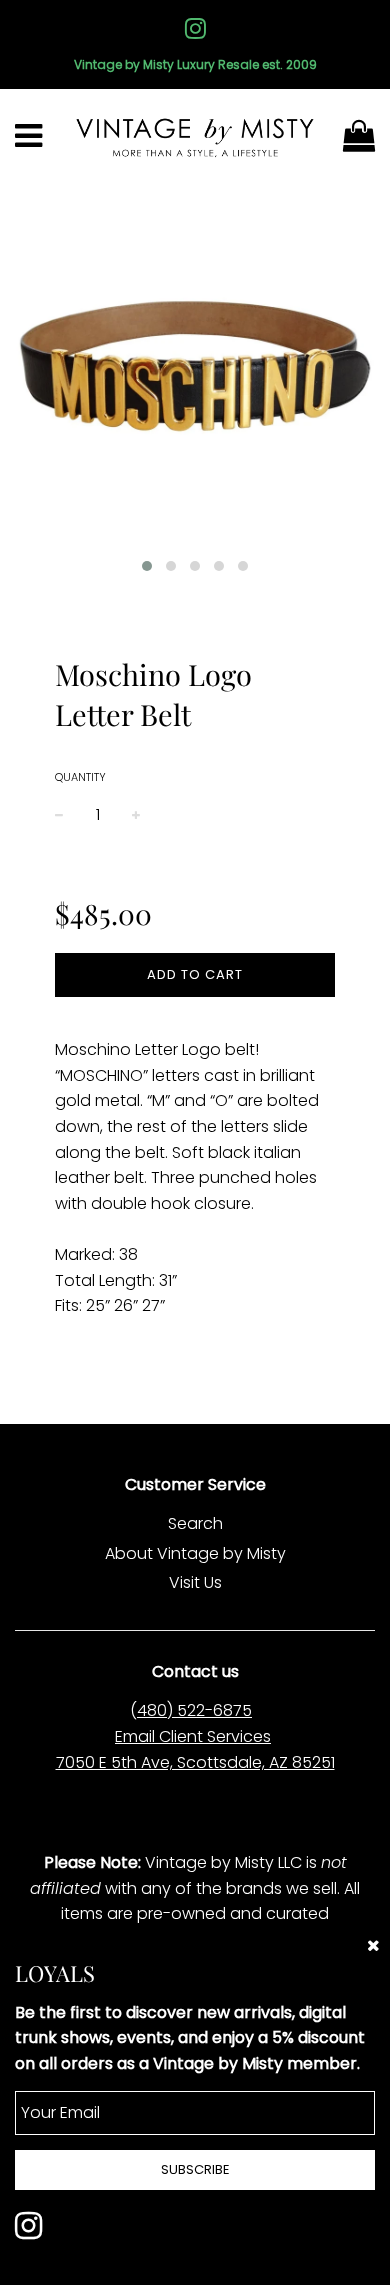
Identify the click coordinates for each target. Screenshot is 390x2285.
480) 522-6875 (194, 1710)
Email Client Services (193, 1736)
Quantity (80, 777)
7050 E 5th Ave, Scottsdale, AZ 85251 (195, 1762)
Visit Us (195, 1582)
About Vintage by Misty (195, 1553)
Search (195, 1523)
